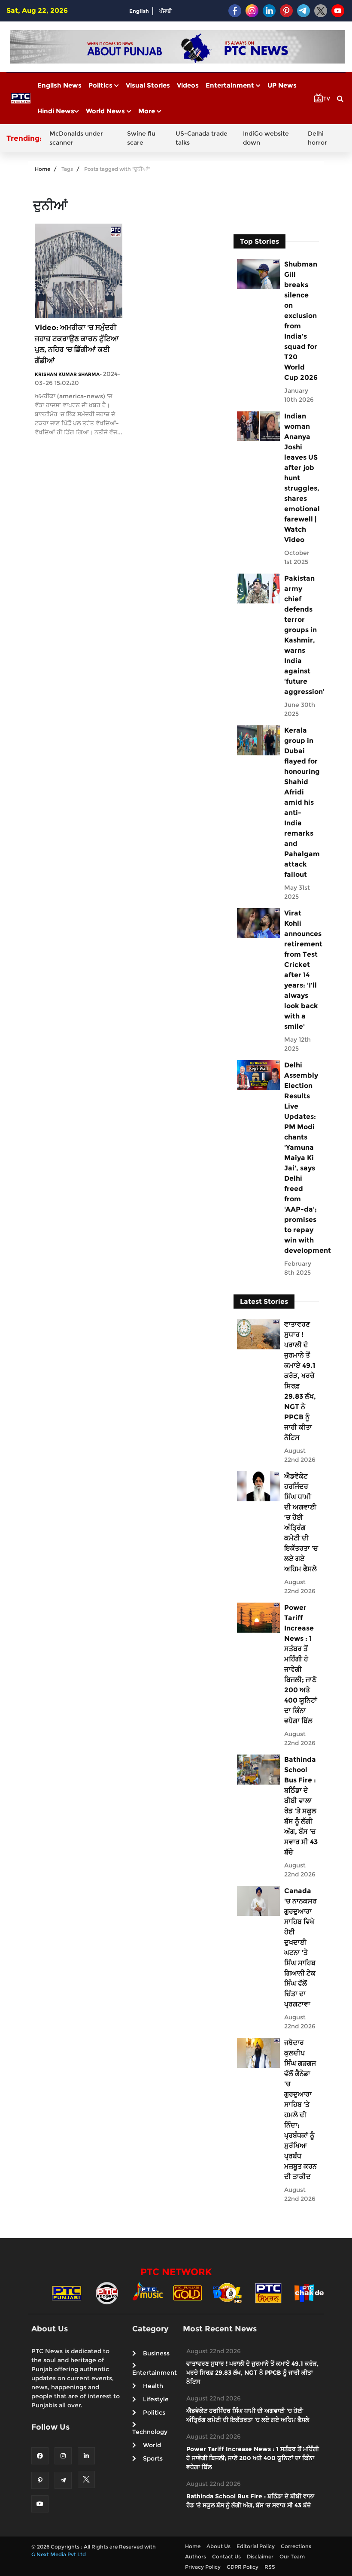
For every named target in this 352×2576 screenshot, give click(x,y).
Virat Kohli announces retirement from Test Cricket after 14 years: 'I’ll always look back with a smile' (301, 970)
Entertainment (231, 85)
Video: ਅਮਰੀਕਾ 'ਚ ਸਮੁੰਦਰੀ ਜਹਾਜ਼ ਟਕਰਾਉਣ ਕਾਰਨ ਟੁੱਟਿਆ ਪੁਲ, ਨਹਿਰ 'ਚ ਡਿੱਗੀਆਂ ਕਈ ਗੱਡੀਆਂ (77, 344)
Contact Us (226, 2556)
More (147, 111)
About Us (218, 2546)
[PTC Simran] (268, 2293)
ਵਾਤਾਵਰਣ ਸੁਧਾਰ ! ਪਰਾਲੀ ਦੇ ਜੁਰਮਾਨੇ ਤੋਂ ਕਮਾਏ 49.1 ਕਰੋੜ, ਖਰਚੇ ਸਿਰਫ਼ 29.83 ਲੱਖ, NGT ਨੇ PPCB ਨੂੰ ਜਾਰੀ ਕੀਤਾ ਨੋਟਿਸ (300, 1381)
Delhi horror (317, 138)
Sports (153, 2458)
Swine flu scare (141, 138)
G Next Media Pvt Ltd (59, 2554)
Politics (101, 85)
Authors (196, 2556)
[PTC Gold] (188, 2293)
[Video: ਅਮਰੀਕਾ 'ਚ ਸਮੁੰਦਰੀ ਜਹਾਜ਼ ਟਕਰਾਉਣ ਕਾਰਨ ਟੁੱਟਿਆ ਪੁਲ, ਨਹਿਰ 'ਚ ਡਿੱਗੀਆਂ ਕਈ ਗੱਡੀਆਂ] (79, 270)
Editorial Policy (256, 2546)
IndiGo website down (266, 138)
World (152, 2445)
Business (156, 2353)
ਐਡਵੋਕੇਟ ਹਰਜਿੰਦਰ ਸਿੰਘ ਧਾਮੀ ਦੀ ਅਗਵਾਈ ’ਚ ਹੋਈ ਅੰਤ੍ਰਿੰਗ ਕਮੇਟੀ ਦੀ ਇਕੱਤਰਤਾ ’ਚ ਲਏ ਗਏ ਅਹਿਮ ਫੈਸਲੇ (301, 1523)
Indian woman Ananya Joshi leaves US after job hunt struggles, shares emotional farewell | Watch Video (301, 478)
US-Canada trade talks (202, 138)
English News (59, 85)
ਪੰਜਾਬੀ (166, 11)
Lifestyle (156, 2399)
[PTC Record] (107, 2293)
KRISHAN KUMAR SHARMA (67, 374)
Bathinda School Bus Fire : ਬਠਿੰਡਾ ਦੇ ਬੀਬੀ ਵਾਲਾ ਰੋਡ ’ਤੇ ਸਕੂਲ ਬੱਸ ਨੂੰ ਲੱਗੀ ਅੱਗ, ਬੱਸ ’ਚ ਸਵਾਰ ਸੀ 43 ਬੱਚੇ (301, 1806)
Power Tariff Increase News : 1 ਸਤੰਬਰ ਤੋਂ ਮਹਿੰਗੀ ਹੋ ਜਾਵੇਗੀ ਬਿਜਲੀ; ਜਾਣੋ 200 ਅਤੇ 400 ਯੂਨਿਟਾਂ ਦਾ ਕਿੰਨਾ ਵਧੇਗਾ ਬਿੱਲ (301, 1664)
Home (42, 169)
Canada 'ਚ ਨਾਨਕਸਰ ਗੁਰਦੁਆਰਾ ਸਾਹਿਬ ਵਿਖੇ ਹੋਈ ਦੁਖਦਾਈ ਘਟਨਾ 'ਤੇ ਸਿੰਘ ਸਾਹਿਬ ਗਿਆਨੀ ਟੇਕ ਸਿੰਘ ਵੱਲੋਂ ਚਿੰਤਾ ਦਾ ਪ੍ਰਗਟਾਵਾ (300, 1947)
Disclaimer (260, 2556)
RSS (270, 2567)
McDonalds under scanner (76, 138)
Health (153, 2386)
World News (106, 111)
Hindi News (56, 111)
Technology (150, 2432)
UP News (282, 85)
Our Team (292, 2556)
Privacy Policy (203, 2567)
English (139, 11)
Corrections (296, 2546)
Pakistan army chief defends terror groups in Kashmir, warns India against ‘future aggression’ (301, 635)
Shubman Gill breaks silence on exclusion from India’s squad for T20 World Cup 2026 (301, 321)
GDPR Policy (243, 2567)
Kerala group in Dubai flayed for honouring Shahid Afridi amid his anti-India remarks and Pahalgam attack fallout (301, 802)
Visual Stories (148, 85)
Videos (188, 85)
